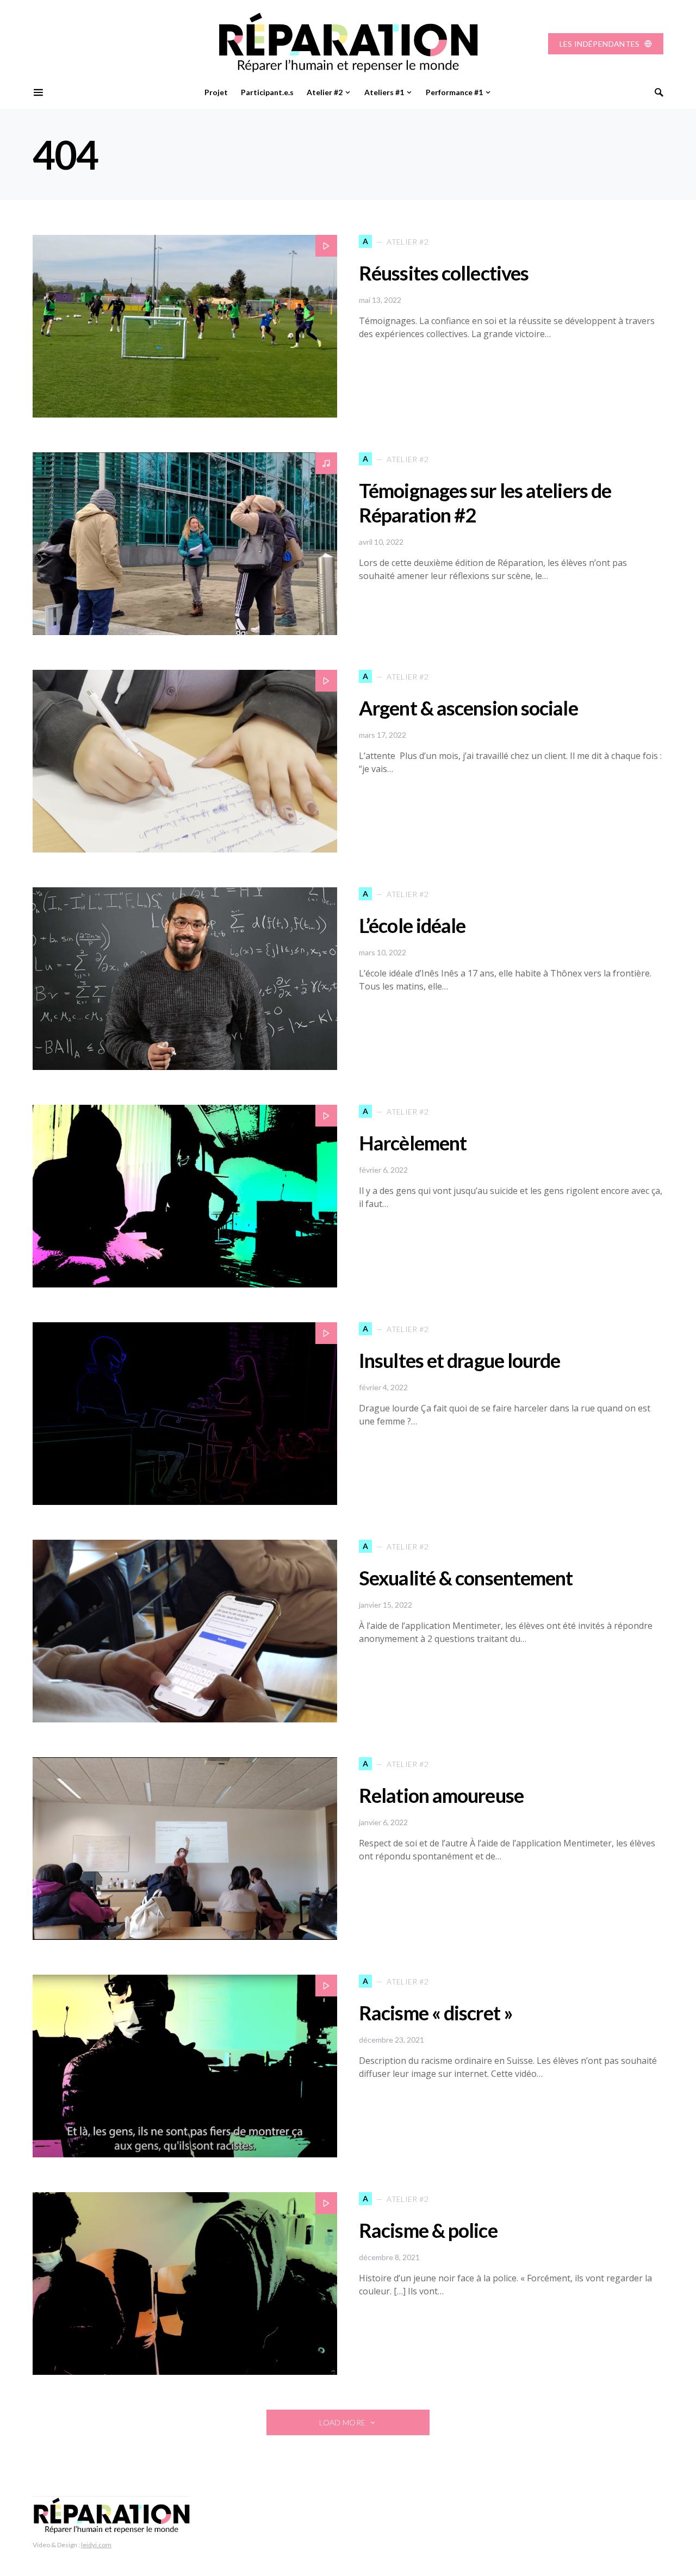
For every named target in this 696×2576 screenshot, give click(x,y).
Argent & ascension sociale (468, 708)
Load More (342, 2422)
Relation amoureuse (441, 1795)
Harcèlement (413, 1143)
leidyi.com (96, 2545)
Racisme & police (428, 2230)
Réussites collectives (444, 273)
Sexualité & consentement (466, 1578)
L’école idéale (412, 925)
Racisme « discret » (436, 2013)
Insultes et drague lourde (460, 1360)
